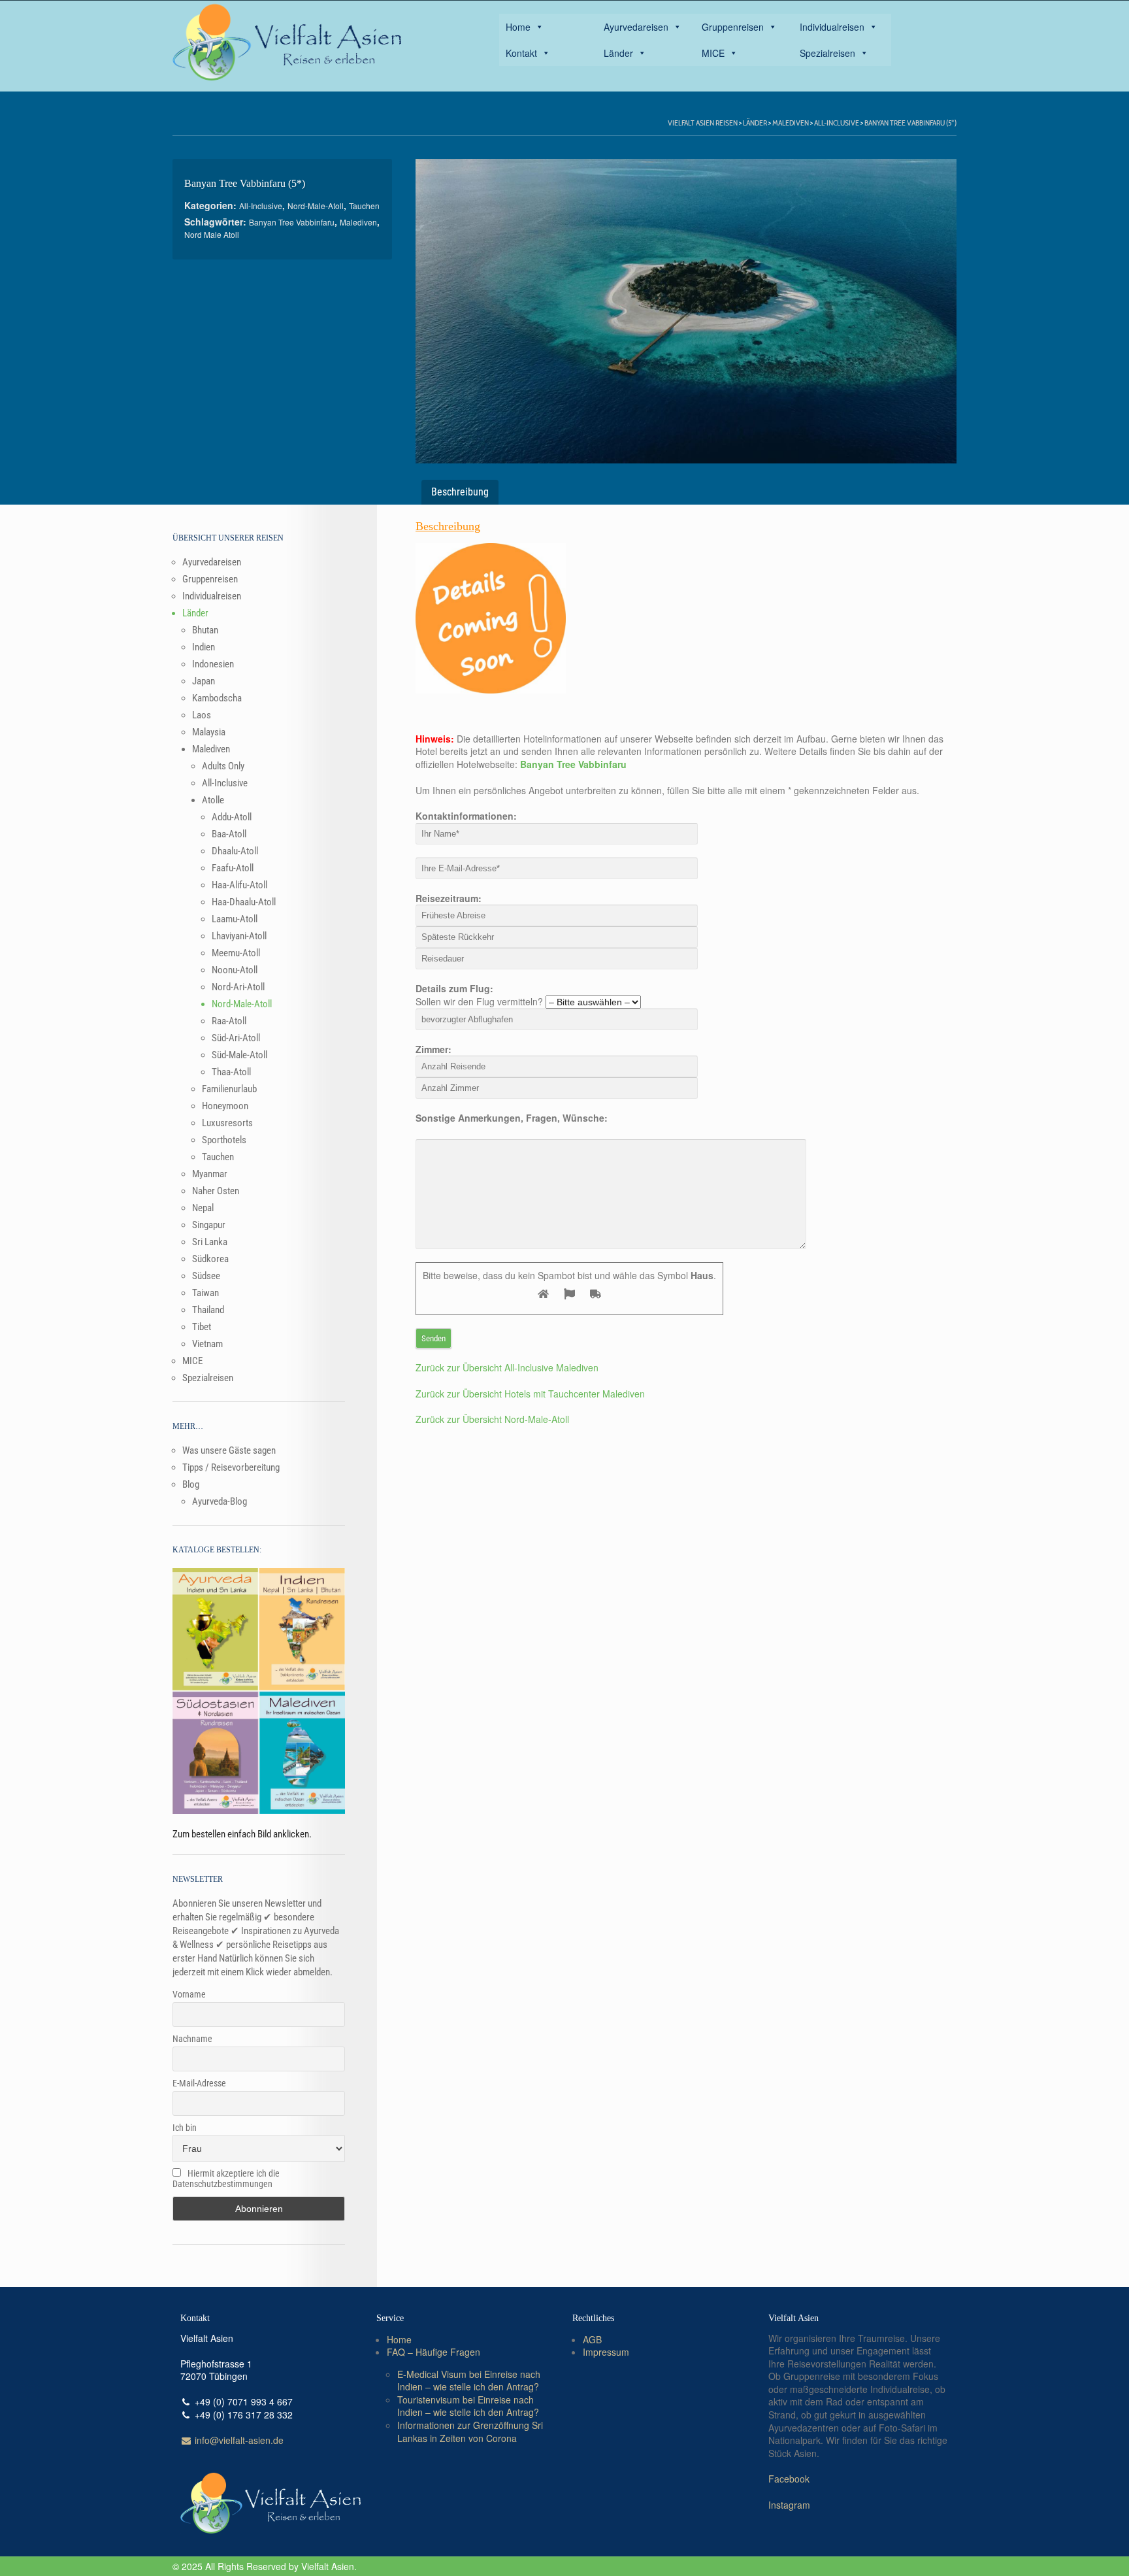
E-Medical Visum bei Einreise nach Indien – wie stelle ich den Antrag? (469, 2381)
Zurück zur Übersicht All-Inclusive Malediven (507, 1367)
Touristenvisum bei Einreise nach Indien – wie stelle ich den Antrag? (468, 2406)
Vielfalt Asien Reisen (703, 123)
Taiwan (205, 1293)
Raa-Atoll (229, 1021)
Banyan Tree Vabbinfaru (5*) (910, 123)
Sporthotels (224, 1140)
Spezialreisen (827, 53)
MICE (713, 53)
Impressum (606, 2352)
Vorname (189, 1994)
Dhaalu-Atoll (235, 851)
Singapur (209, 1225)
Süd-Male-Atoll (239, 1055)
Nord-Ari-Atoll (238, 987)
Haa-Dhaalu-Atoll (244, 902)
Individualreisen (832, 27)
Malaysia (209, 732)
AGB (592, 2339)
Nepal (203, 1208)
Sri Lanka (210, 1242)
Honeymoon (225, 1106)
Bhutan (205, 630)
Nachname (192, 2039)
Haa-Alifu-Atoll (239, 885)
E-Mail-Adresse (199, 2083)
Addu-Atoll (232, 817)
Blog (191, 1484)
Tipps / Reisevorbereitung (231, 1467)
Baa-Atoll (229, 834)
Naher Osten (216, 1191)
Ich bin (185, 2128)
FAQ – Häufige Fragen (434, 2352)
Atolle (213, 800)
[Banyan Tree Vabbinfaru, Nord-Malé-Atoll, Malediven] (686, 311)
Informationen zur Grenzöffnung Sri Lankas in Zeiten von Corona (470, 2432)
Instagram (789, 2505)
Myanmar (210, 1174)
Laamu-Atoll (235, 919)
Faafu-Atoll (233, 868)
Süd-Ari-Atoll (236, 1038)
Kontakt (521, 53)
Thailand (208, 1310)
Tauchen (364, 206)
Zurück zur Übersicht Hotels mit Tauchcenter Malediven (530, 1394)
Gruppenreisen (733, 27)
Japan (204, 681)
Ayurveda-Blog (220, 1501)
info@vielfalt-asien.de (238, 2440)
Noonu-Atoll (235, 970)
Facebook (789, 2479)
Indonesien (213, 664)
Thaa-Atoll (231, 1072)
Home (518, 27)
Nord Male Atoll (212, 234)
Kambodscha (217, 698)
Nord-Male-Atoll (316, 206)
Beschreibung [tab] (460, 492)
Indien (204, 647)
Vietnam (207, 1344)
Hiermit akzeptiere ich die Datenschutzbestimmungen (226, 2179)
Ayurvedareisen (636, 27)
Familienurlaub (229, 1089)
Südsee (206, 1276)
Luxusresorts (227, 1123)
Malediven (791, 123)
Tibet (202, 1327)
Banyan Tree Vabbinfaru (292, 222)
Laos (202, 715)
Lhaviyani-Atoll (239, 936)
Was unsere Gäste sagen (229, 1450)
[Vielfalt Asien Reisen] (287, 42)
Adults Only (223, 766)
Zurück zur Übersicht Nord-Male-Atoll (492, 1419)
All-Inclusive (837, 123)
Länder (618, 53)
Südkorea (210, 1259)
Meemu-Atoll (236, 953)
